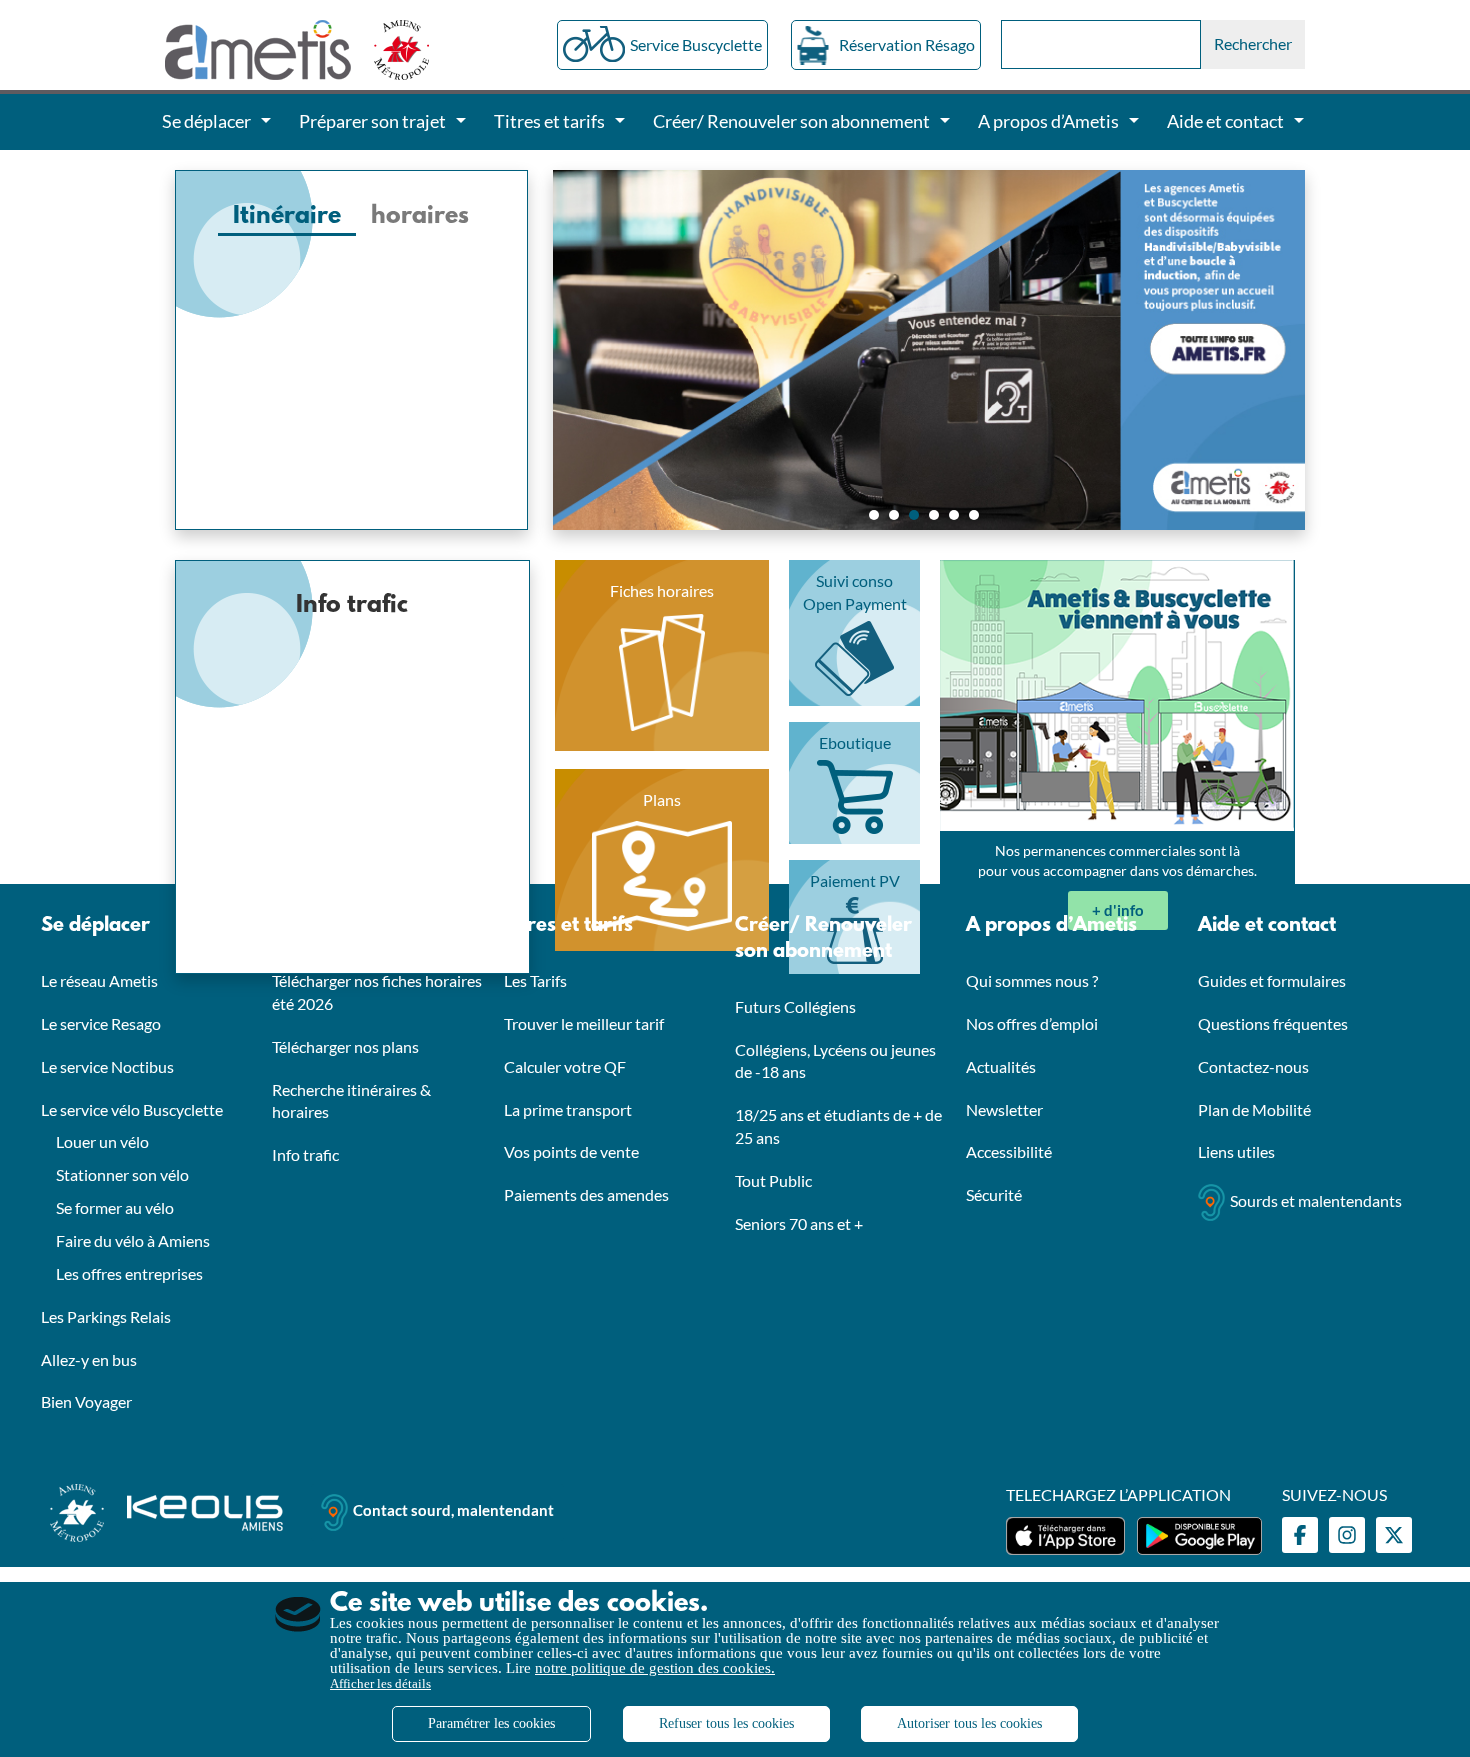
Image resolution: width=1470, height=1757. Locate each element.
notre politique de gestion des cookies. (655, 1668)
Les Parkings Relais (106, 1316)
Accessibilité (1009, 1151)
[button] (874, 515)
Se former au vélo (115, 1207)
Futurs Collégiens (795, 1006)
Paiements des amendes (586, 1194)
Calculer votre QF (565, 1066)
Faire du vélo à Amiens (133, 1240)
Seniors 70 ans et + (799, 1223)
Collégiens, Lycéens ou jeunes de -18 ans (835, 1061)
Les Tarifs (535, 980)
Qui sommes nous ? (1032, 980)
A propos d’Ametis (1051, 926)
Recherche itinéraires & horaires (351, 1101)
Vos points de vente (571, 1151)
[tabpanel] (351, 256)
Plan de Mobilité (1254, 1109)
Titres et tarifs (568, 926)
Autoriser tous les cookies (969, 1723)
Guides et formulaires (1272, 980)
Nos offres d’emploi (1032, 1023)
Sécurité (994, 1194)
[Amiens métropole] (391, 48)
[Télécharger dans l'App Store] (1065, 1536)
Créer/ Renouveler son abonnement (823, 939)
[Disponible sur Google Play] (1199, 1536)
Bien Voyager (86, 1401)
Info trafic (305, 1154)
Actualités (1001, 1066)
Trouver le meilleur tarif (584, 1023)
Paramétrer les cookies (491, 1723)
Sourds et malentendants (1316, 1200)
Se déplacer (95, 926)
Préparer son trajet (361, 926)
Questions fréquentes (1273, 1023)
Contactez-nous (1253, 1066)
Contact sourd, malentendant (453, 1511)
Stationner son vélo (122, 1174)
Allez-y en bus (89, 1359)
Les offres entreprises (129, 1273)
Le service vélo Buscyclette (132, 1109)
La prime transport (568, 1109)
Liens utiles (1236, 1151)
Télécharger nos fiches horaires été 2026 (377, 992)
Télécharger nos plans (345, 1046)
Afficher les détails (380, 1683)
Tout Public (773, 1180)
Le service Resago (101, 1023)
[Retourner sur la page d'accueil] (259, 48)
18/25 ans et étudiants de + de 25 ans (838, 1126)
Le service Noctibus (107, 1066)
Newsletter (1004, 1109)
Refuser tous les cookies (726, 1723)
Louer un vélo (102, 1141)
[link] (1118, 910)
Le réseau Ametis (99, 980)
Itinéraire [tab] (287, 217)
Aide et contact (1267, 926)
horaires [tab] (420, 217)
